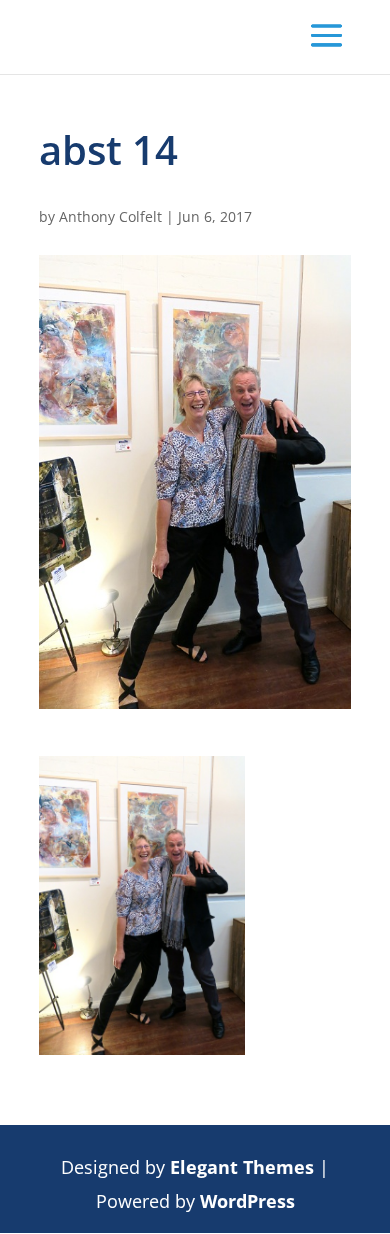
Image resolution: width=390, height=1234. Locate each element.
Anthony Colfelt (110, 216)
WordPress (247, 1201)
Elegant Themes (242, 1167)
